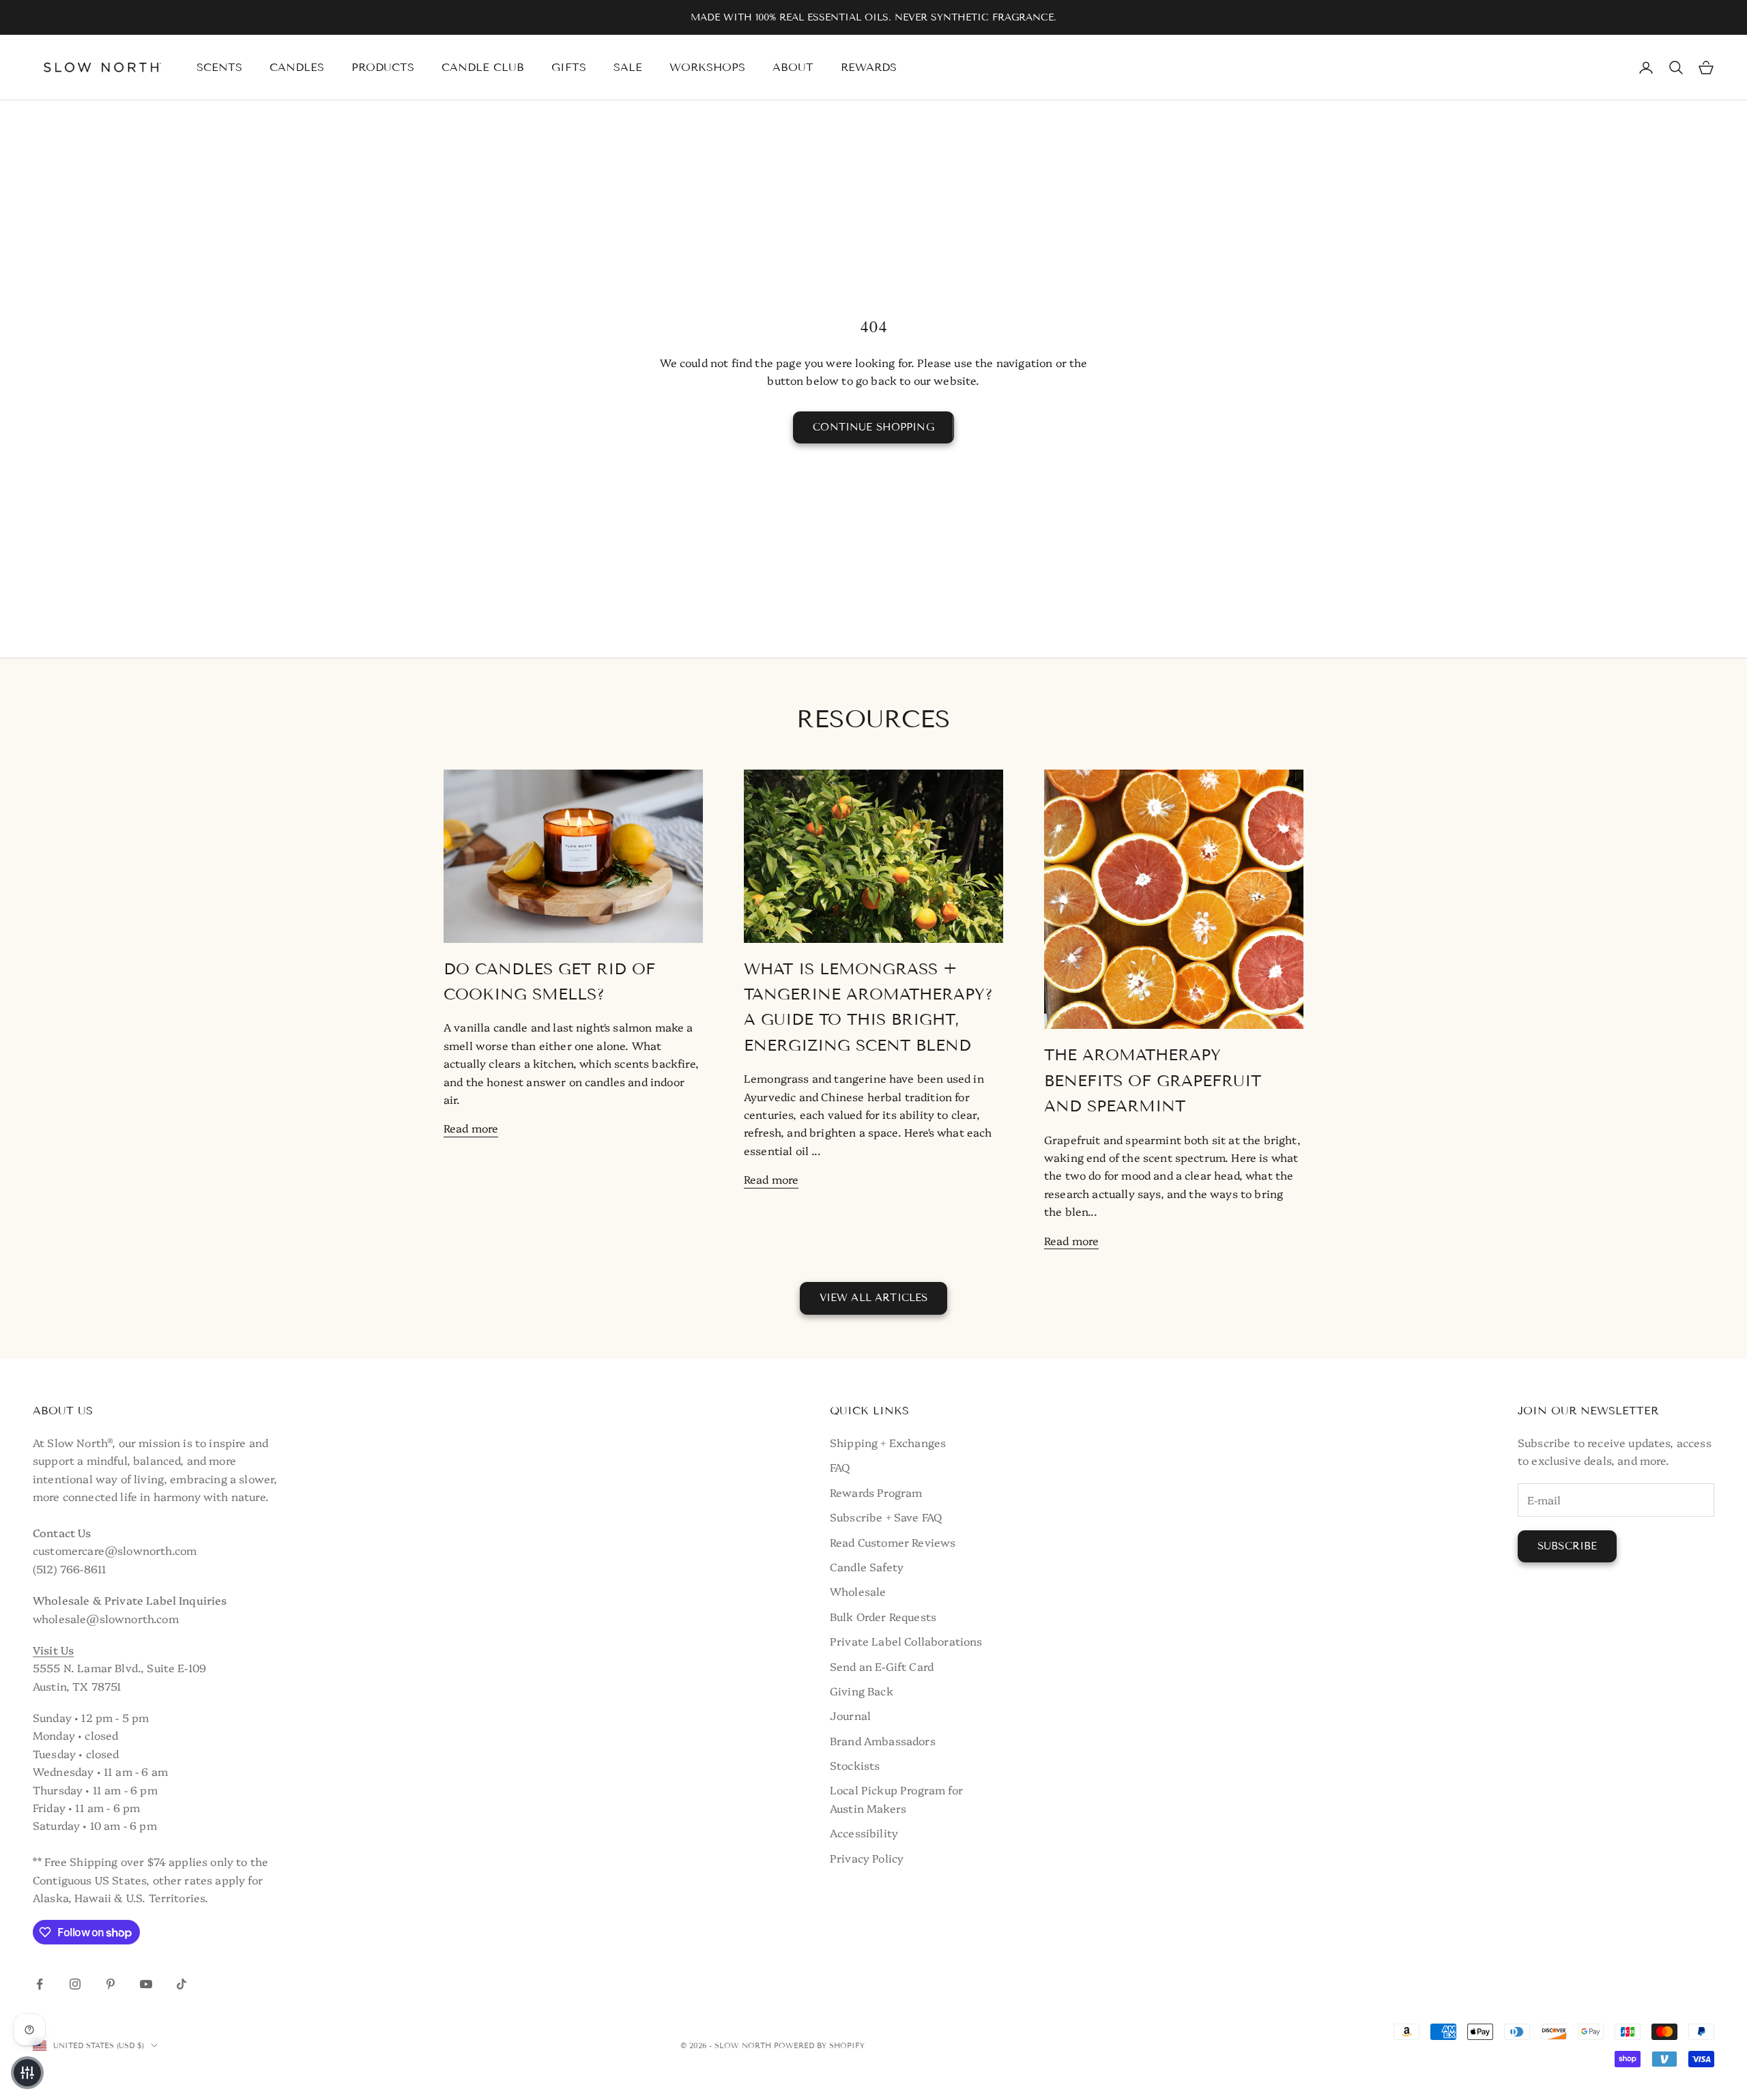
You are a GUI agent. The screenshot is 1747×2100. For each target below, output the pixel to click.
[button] (27, 2073)
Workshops (707, 67)
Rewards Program (876, 1492)
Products (383, 67)
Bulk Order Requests (883, 1616)
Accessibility (864, 1833)
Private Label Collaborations (906, 1641)
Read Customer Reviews (893, 1542)
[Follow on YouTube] (146, 1984)
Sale (628, 67)
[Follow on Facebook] (40, 1984)
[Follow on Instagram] (75, 1984)
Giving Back (862, 1691)
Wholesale (858, 1591)
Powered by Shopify (819, 2045)
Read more (471, 1128)
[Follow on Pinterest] (111, 1984)
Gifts (569, 67)
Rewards (869, 67)
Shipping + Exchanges (888, 1442)
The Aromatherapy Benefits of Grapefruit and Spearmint (1153, 1080)
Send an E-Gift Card (882, 1666)
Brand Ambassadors (883, 1740)
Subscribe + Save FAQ (886, 1517)
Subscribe (1567, 1546)
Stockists (855, 1765)
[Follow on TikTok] (182, 1984)
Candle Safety (867, 1566)
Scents (219, 67)
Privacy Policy (867, 1858)
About (793, 67)
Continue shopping (873, 427)
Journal (850, 1715)
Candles (297, 67)
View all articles (874, 1298)
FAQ (840, 1467)
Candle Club (483, 67)
